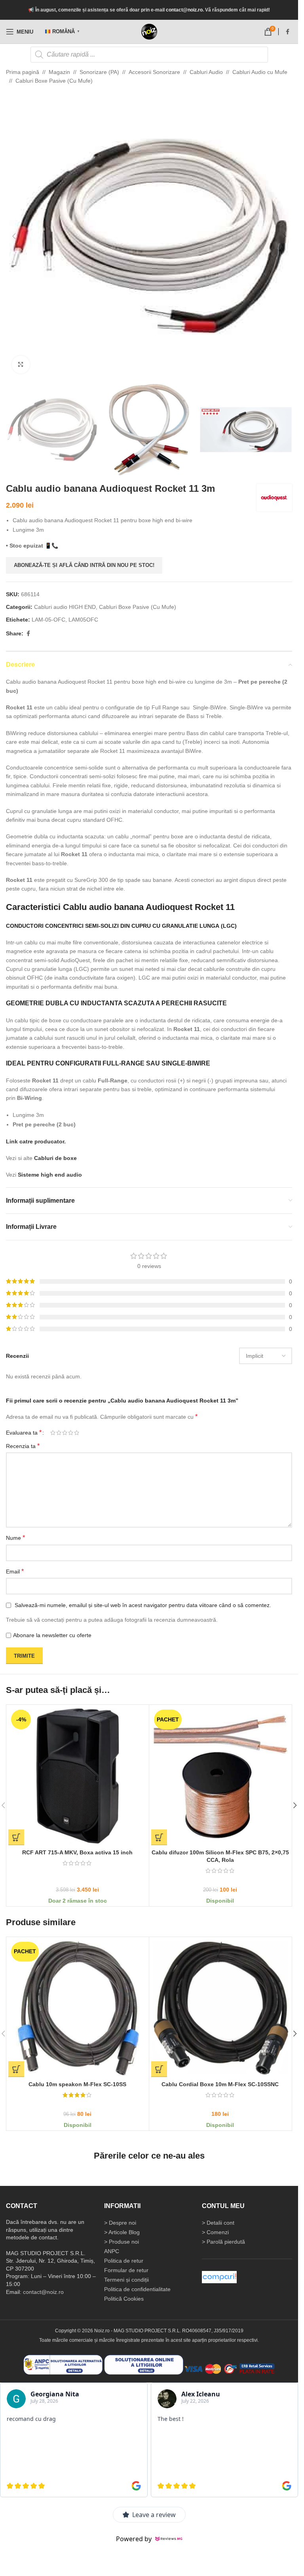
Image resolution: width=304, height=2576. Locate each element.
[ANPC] (63, 2364)
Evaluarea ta (24, 1433)
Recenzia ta (23, 1446)
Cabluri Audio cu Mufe (260, 72)
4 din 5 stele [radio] (71, 1433)
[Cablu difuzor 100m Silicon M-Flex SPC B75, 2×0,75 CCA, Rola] (220, 1776)
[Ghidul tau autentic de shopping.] (219, 2277)
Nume (15, 1538)
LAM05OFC (83, 620)
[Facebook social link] (287, 32)
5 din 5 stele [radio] (77, 1433)
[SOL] (144, 2364)
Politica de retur (124, 2261)
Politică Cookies (124, 2299)
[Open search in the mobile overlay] (149, 55)
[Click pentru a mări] (21, 365)
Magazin (59, 72)
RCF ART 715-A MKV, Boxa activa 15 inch (77, 1852)
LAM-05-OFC (48, 620)
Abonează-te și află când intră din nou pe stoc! (84, 565)
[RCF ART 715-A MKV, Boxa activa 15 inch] (78, 1776)
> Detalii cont (218, 2223)
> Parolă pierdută (223, 2242)
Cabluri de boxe (56, 1158)
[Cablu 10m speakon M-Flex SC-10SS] (78, 2008)
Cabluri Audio (206, 72)
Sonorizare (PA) (99, 72)
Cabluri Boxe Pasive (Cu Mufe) (54, 81)
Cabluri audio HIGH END (65, 607)
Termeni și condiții (126, 2280)
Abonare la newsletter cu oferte (52, 1635)
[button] (14, 236)
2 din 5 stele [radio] (59, 1433)
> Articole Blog (122, 2232)
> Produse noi (122, 2242)
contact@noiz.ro (184, 10)
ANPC (112, 2251)
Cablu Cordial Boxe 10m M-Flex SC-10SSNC (220, 2084)
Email (15, 1571)
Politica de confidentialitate (137, 2289)
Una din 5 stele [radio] (53, 1433)
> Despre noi (120, 2223)
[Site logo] (149, 32)
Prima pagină (23, 72)
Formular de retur (126, 2270)
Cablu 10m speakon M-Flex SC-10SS (77, 2084)
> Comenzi (215, 2232)
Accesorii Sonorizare (154, 72)
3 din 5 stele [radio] (65, 1433)
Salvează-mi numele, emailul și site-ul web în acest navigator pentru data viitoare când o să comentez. (143, 1605)
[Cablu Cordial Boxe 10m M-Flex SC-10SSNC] (220, 2008)
